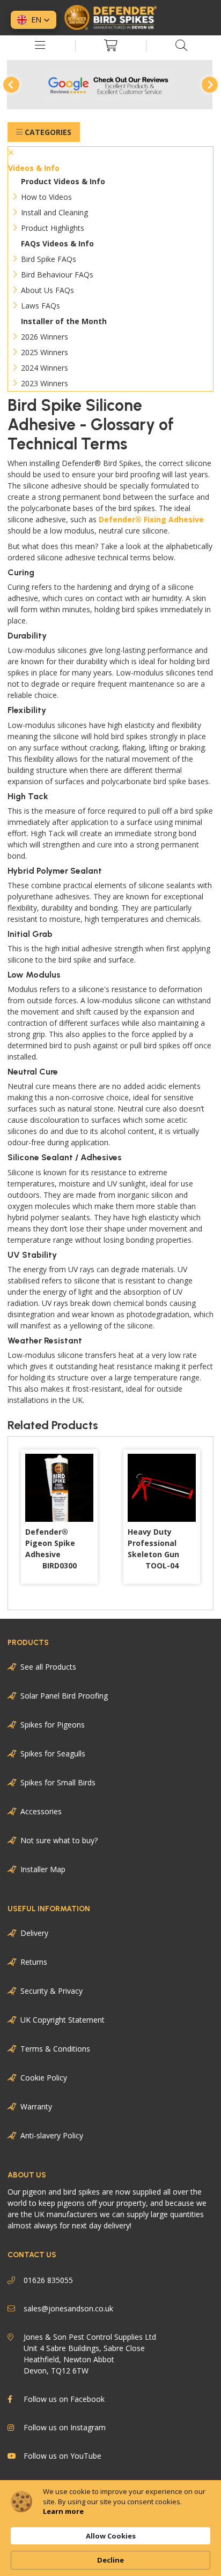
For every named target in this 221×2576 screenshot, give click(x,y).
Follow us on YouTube (62, 2456)
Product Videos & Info (63, 181)
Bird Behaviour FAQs (57, 275)
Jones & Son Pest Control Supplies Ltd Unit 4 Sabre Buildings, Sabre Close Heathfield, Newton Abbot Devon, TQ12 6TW (90, 2354)
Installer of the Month (64, 321)
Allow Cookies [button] (111, 2536)
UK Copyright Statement (62, 2020)
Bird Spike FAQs (49, 259)
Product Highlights (53, 228)
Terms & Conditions (55, 2049)
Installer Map (43, 1869)
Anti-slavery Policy (52, 2135)
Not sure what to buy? (59, 1840)
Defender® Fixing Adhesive (151, 519)
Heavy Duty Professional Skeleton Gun (153, 1549)
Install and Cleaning (54, 212)
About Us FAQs (47, 290)
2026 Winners (45, 337)
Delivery (34, 1933)
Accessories (41, 1811)
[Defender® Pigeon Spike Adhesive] (59, 1488)
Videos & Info (34, 168)
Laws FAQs (40, 306)
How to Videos (46, 197)
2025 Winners (45, 352)
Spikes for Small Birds (58, 1782)
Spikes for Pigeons (53, 1725)
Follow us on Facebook (64, 2399)
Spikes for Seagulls (53, 1753)
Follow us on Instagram (65, 2427)
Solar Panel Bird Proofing (64, 1696)
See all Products (48, 1667)
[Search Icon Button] (181, 46)
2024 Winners (45, 368)
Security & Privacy (51, 1991)
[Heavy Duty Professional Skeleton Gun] (162, 1488)
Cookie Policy (44, 2078)
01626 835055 (48, 2280)
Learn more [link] (63, 2511)
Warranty (36, 2106)
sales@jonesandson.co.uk (68, 2308)
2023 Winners (45, 383)
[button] (34, 20)
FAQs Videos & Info (57, 243)
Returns (34, 1962)
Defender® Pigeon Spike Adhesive (51, 1549)
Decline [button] (110, 2560)
